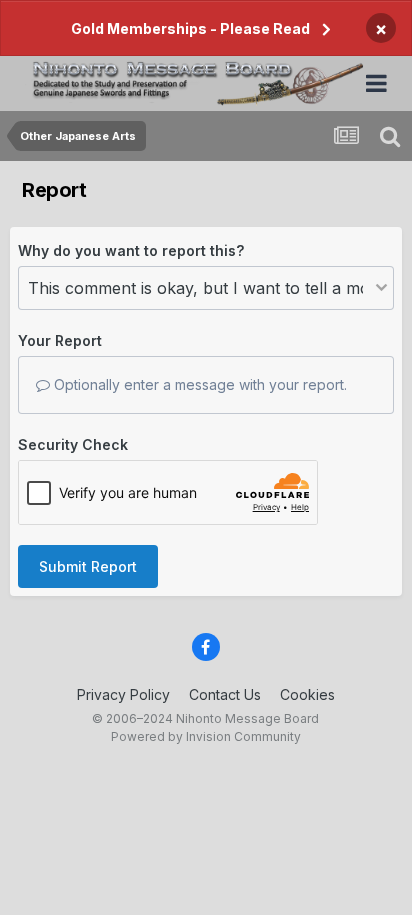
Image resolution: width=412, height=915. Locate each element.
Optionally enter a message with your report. (198, 384)
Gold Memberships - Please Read (190, 28)
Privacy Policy (123, 694)
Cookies (307, 694)
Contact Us (225, 694)
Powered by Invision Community (206, 736)
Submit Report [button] (88, 566)
